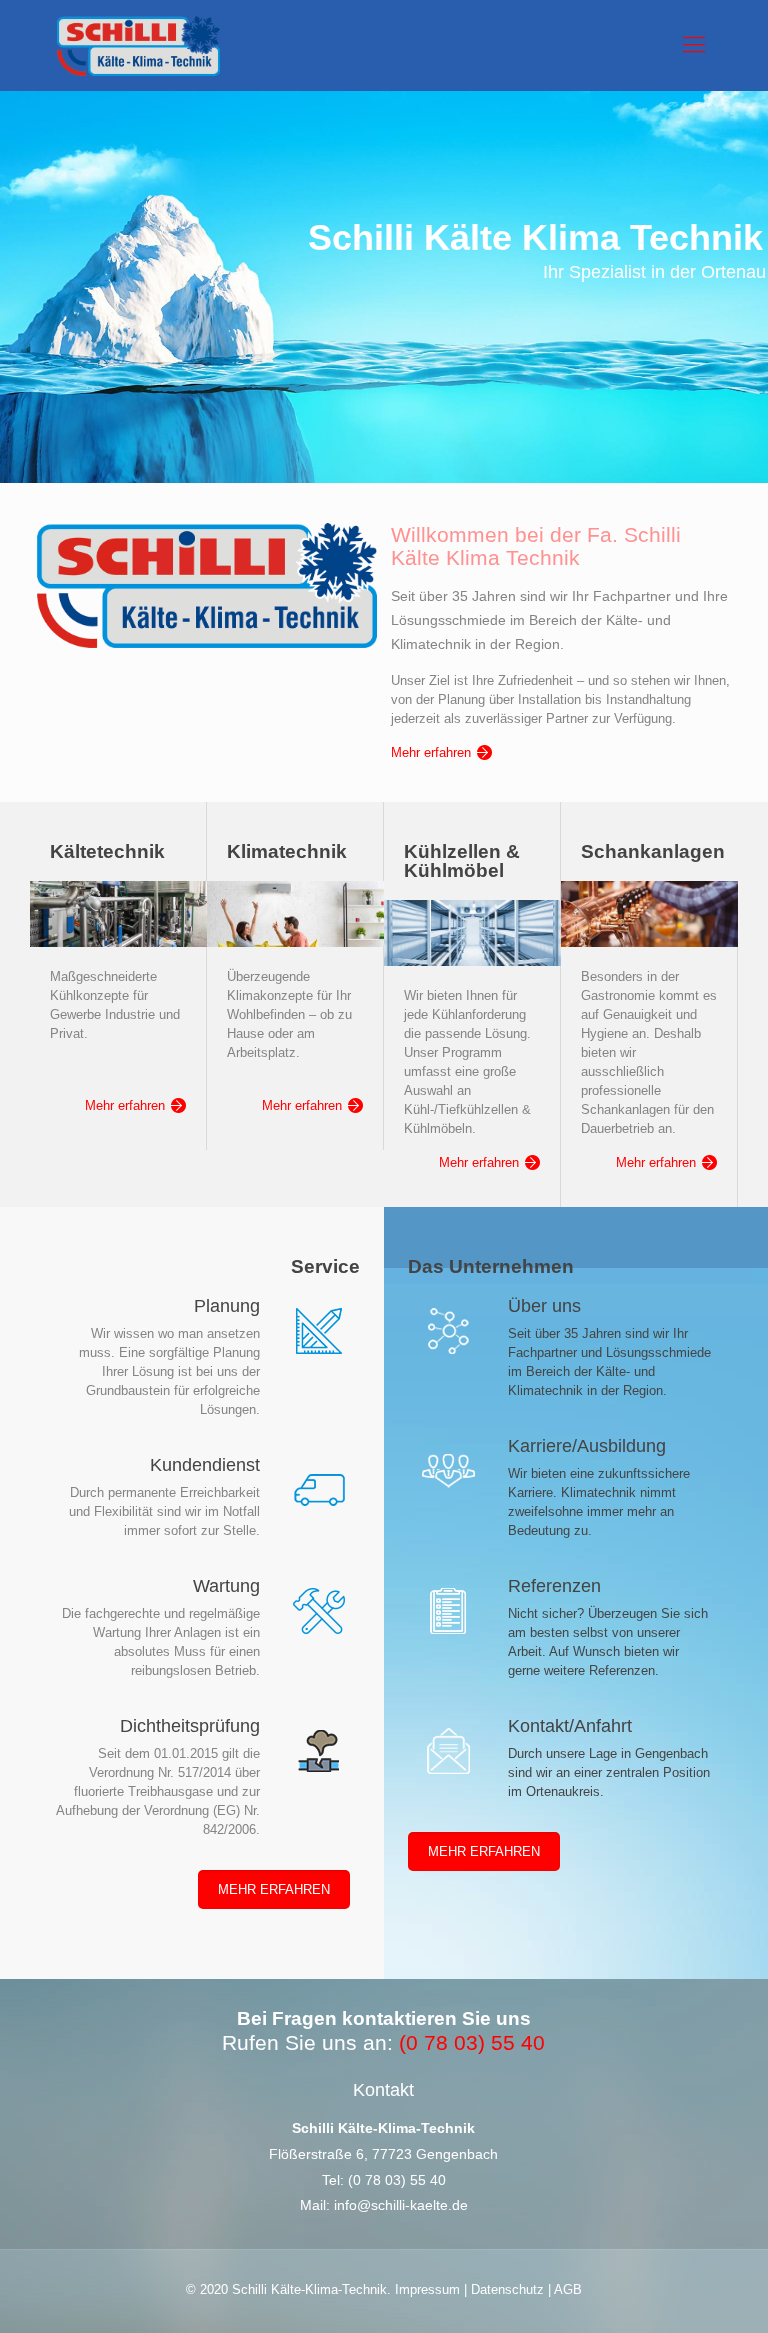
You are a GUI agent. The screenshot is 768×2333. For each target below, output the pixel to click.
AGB (566, 2289)
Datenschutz (507, 2289)
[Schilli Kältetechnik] (138, 45)
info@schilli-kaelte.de (401, 2205)
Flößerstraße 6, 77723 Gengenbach (383, 2154)
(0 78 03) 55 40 (397, 2180)
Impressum (429, 2289)
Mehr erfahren (431, 752)
